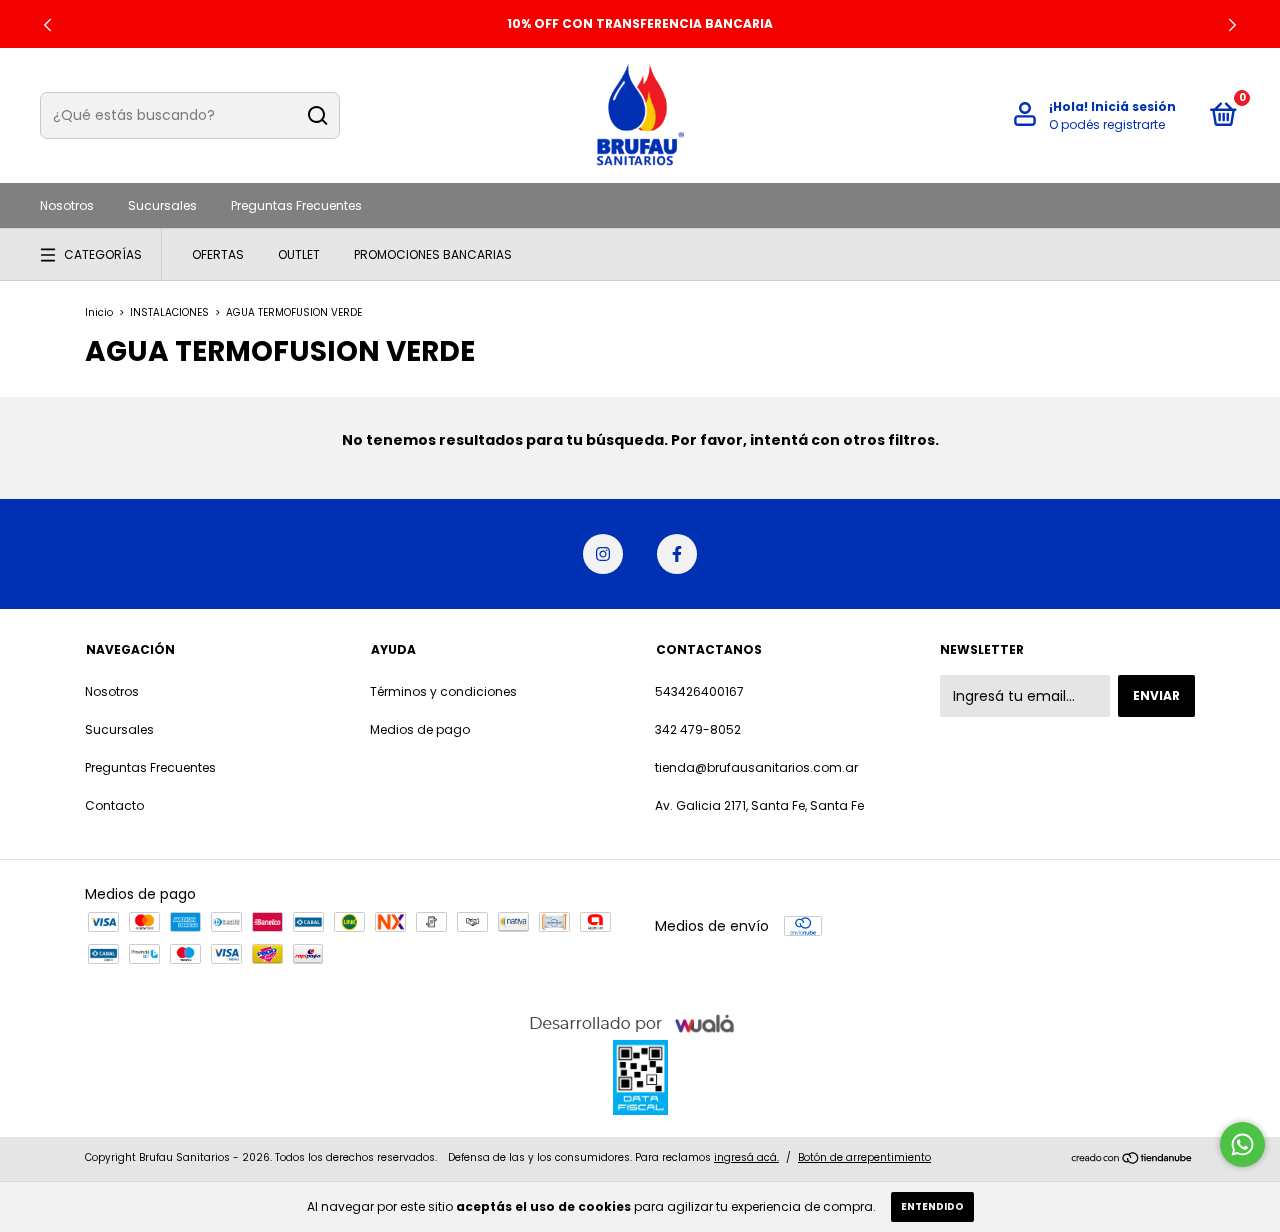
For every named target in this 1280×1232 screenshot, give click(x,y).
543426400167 (699, 691)
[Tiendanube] (1132, 1160)
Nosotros (67, 205)
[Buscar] (316, 116)
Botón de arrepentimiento (864, 1157)
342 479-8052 (698, 729)
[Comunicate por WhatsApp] (1242, 1144)
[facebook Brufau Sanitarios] (677, 554)
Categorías (103, 254)
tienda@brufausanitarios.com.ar (756, 767)
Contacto (114, 805)
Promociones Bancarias (433, 254)
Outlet (299, 254)
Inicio (99, 312)
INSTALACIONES (169, 312)
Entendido (932, 1206)
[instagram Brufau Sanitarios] (603, 554)
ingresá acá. (746, 1157)
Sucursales (162, 205)
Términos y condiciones (443, 691)
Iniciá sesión (1133, 106)
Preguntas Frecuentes (296, 205)
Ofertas (218, 254)
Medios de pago (420, 729)
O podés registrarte (1107, 124)
